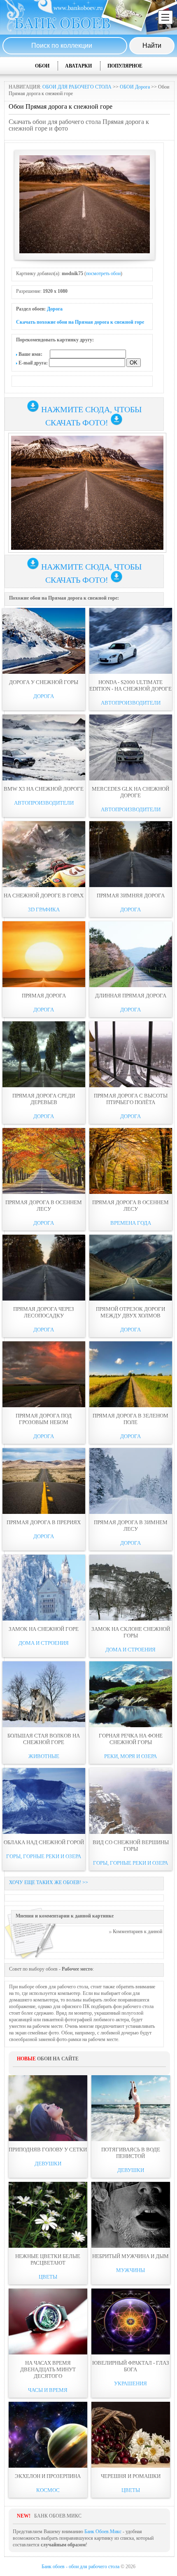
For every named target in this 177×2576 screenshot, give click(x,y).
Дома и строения (44, 1643)
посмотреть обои (103, 273)
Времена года (131, 1223)
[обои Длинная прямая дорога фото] (131, 954)
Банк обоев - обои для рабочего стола (80, 2567)
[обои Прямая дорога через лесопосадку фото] (44, 1268)
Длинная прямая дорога (131, 996)
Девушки (48, 2164)
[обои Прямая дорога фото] (44, 954)
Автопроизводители (131, 703)
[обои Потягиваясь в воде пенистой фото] (131, 2108)
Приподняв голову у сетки (48, 2150)
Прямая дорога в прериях (44, 1522)
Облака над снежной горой (44, 1842)
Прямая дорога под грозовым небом (44, 1419)
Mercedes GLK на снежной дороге (130, 792)
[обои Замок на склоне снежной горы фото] (131, 1588)
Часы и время (48, 2390)
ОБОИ (42, 66)
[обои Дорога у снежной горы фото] (44, 641)
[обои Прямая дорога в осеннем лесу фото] (44, 1161)
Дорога (55, 309)
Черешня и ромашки (131, 2476)
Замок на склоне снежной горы (131, 1632)
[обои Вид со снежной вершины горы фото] (131, 1801)
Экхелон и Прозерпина (48, 2476)
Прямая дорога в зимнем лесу (131, 1526)
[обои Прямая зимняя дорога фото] (131, 854)
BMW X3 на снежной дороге (44, 789)
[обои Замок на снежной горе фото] (44, 1588)
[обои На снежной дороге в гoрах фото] (44, 854)
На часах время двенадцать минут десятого (48, 2369)
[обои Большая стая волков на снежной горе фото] (44, 1694)
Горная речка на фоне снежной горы (131, 1739)
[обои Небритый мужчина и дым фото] (131, 2215)
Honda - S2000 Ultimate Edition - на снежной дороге (130, 685)
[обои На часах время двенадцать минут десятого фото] (48, 2321)
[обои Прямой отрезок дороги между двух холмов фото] (131, 1268)
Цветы (48, 2277)
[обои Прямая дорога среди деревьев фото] (44, 1054)
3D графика (44, 910)
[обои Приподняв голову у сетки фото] (48, 2108)
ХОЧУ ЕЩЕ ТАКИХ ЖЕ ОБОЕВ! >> (49, 1882)
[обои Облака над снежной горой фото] (44, 1801)
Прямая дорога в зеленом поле (130, 1419)
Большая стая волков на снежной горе (44, 1739)
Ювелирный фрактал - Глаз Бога (131, 2366)
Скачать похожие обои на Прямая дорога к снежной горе (80, 322)
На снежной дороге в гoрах (44, 896)
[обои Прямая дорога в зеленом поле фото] (131, 1374)
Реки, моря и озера (130, 1756)
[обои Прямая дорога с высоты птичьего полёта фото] (131, 1054)
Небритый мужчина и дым (130, 2256)
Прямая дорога (44, 996)
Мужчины (130, 2270)
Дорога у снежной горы (44, 682)
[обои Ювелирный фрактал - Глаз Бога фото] (131, 2321)
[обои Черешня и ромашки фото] (131, 2435)
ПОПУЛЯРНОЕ (125, 66)
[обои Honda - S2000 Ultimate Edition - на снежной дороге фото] (131, 641)
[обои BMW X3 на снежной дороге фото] (44, 747)
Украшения (130, 2383)
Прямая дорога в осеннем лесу (44, 1206)
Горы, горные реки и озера (44, 1856)
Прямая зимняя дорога (131, 896)
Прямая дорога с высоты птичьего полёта (131, 1099)
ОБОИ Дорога (135, 87)
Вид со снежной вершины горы (131, 1846)
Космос (48, 2490)
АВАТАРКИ (78, 66)
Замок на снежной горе (44, 1629)
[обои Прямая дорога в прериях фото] (44, 1481)
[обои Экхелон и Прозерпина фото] (48, 2435)
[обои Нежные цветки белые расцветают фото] (48, 2215)
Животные (44, 1756)
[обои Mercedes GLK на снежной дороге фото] (131, 747)
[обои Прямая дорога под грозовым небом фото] (44, 1374)
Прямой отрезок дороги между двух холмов (130, 1312)
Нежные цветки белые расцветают (48, 2260)
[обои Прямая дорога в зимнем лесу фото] (131, 1481)
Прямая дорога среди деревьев (44, 1099)
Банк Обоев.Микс (103, 2532)
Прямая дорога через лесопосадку (44, 1312)
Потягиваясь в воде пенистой (131, 2153)
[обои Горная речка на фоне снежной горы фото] (131, 1694)
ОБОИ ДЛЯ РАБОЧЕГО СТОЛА (77, 87)
